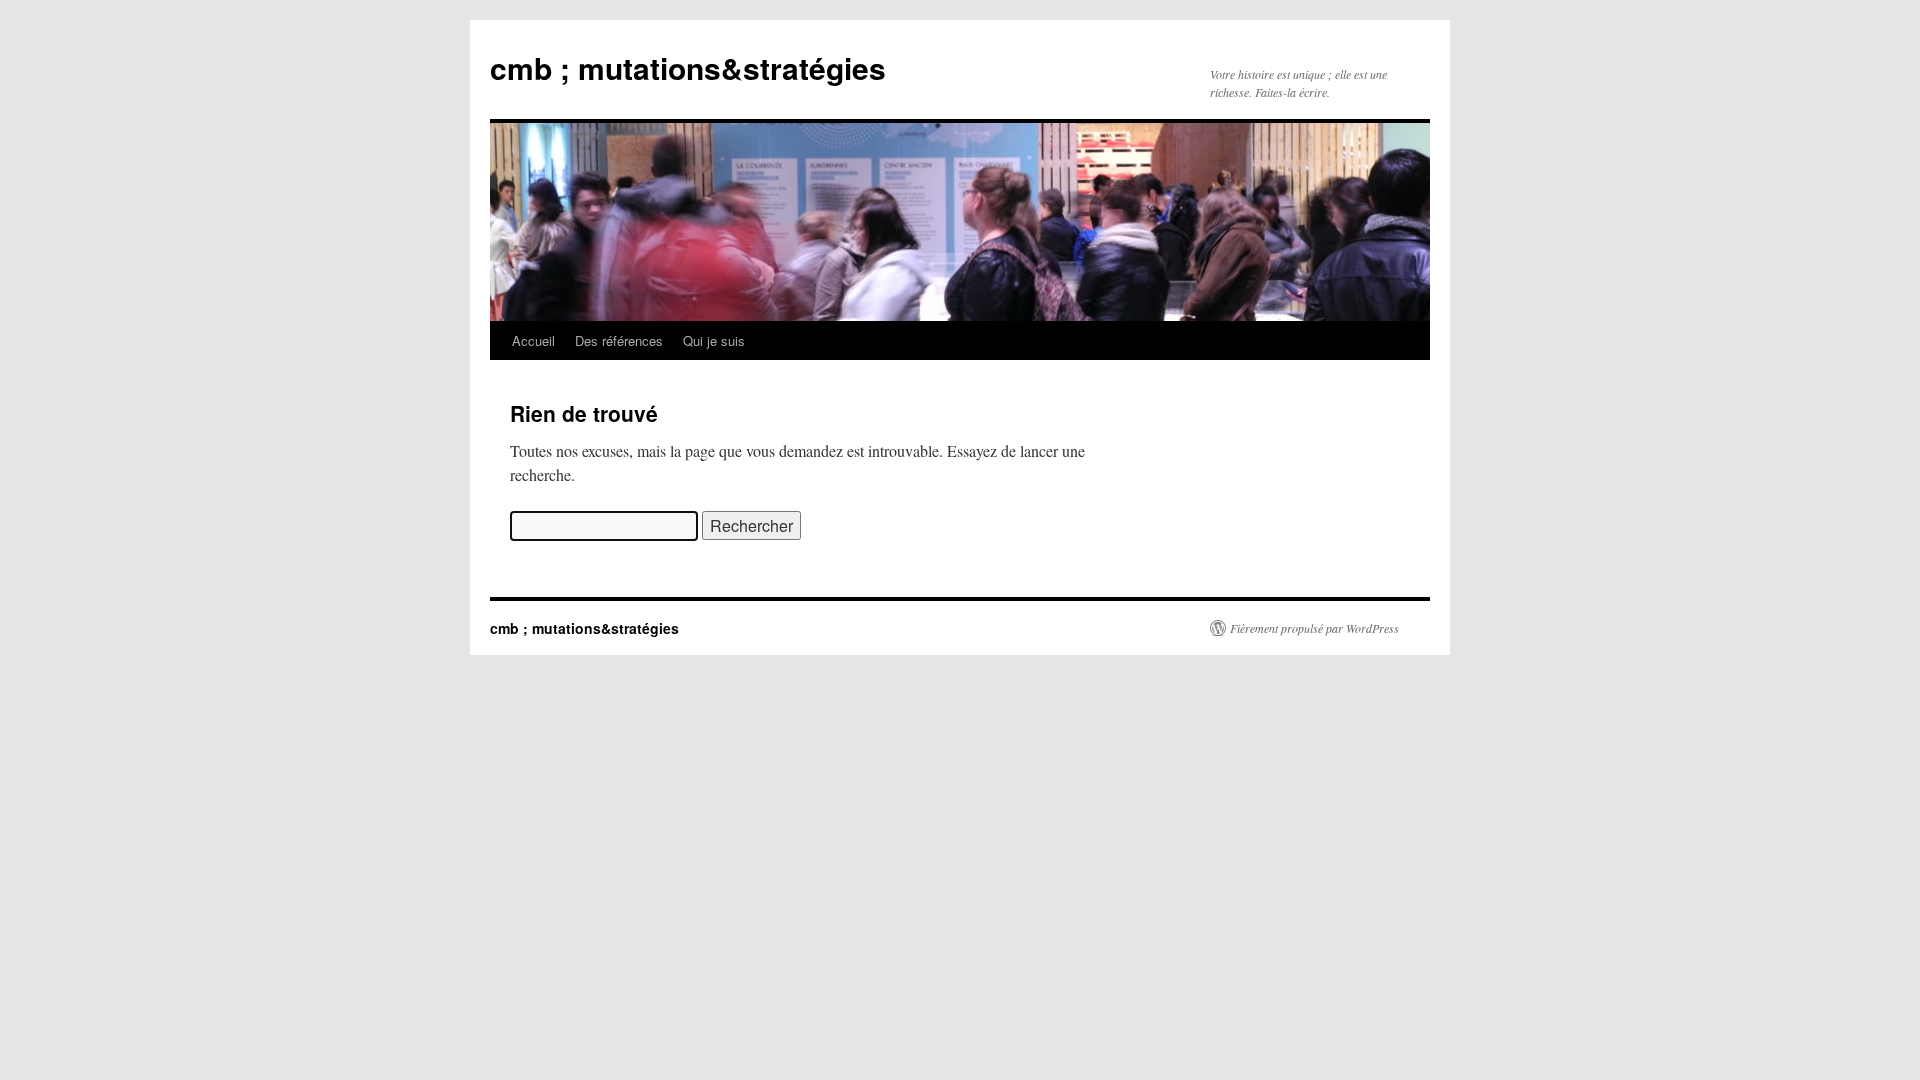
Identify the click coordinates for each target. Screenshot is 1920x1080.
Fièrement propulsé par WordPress (1314, 628)
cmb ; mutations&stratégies (688, 67)
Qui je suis (714, 340)
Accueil (533, 340)
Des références (619, 340)
